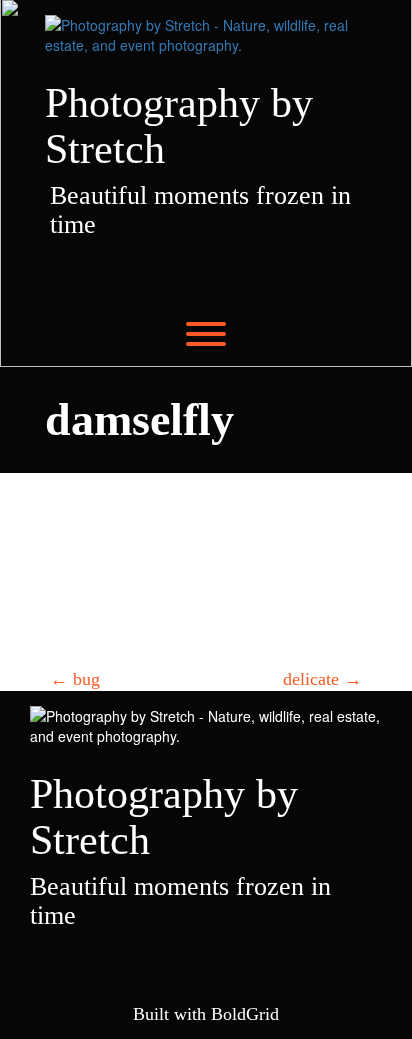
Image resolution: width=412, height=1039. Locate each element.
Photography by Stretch (179, 126)
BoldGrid (245, 1014)
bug (75, 679)
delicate (322, 679)
